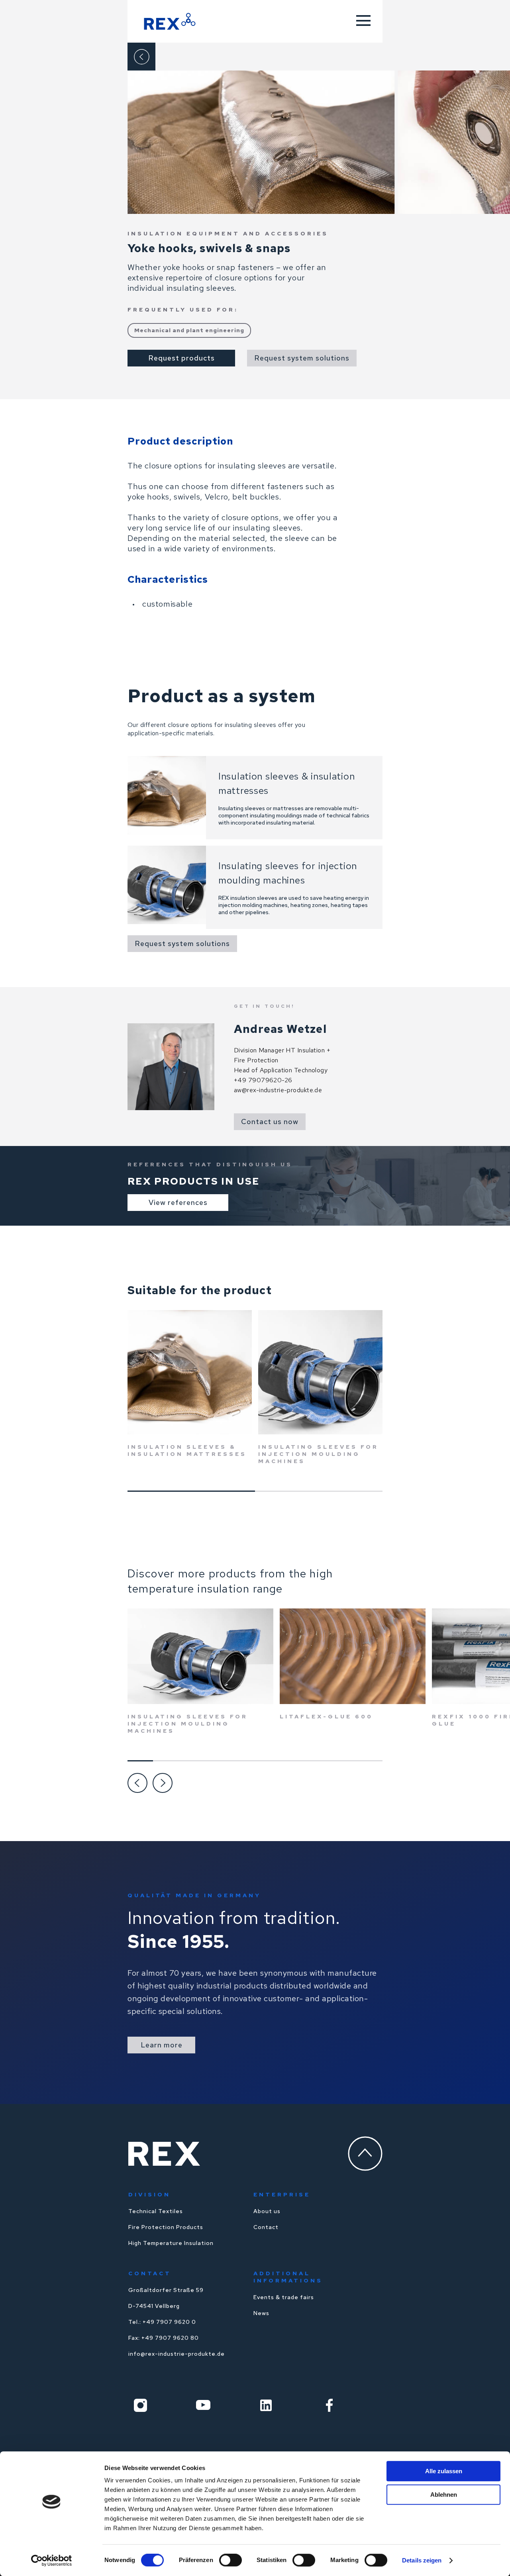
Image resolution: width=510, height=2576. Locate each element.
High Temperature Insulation (171, 2243)
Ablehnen (444, 2495)
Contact (266, 2227)
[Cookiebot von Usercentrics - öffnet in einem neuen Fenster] (52, 2560)
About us (267, 2211)
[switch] (230, 2560)
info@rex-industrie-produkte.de (177, 2354)
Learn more (162, 2045)
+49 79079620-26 (263, 1080)
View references (178, 1202)
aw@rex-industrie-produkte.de (278, 1090)
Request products (181, 358)
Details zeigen (422, 2560)
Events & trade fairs (284, 2297)
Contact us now (270, 1121)
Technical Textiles (156, 2211)
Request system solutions (302, 358)
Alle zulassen (444, 2471)
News (261, 2313)
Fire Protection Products (166, 2227)
